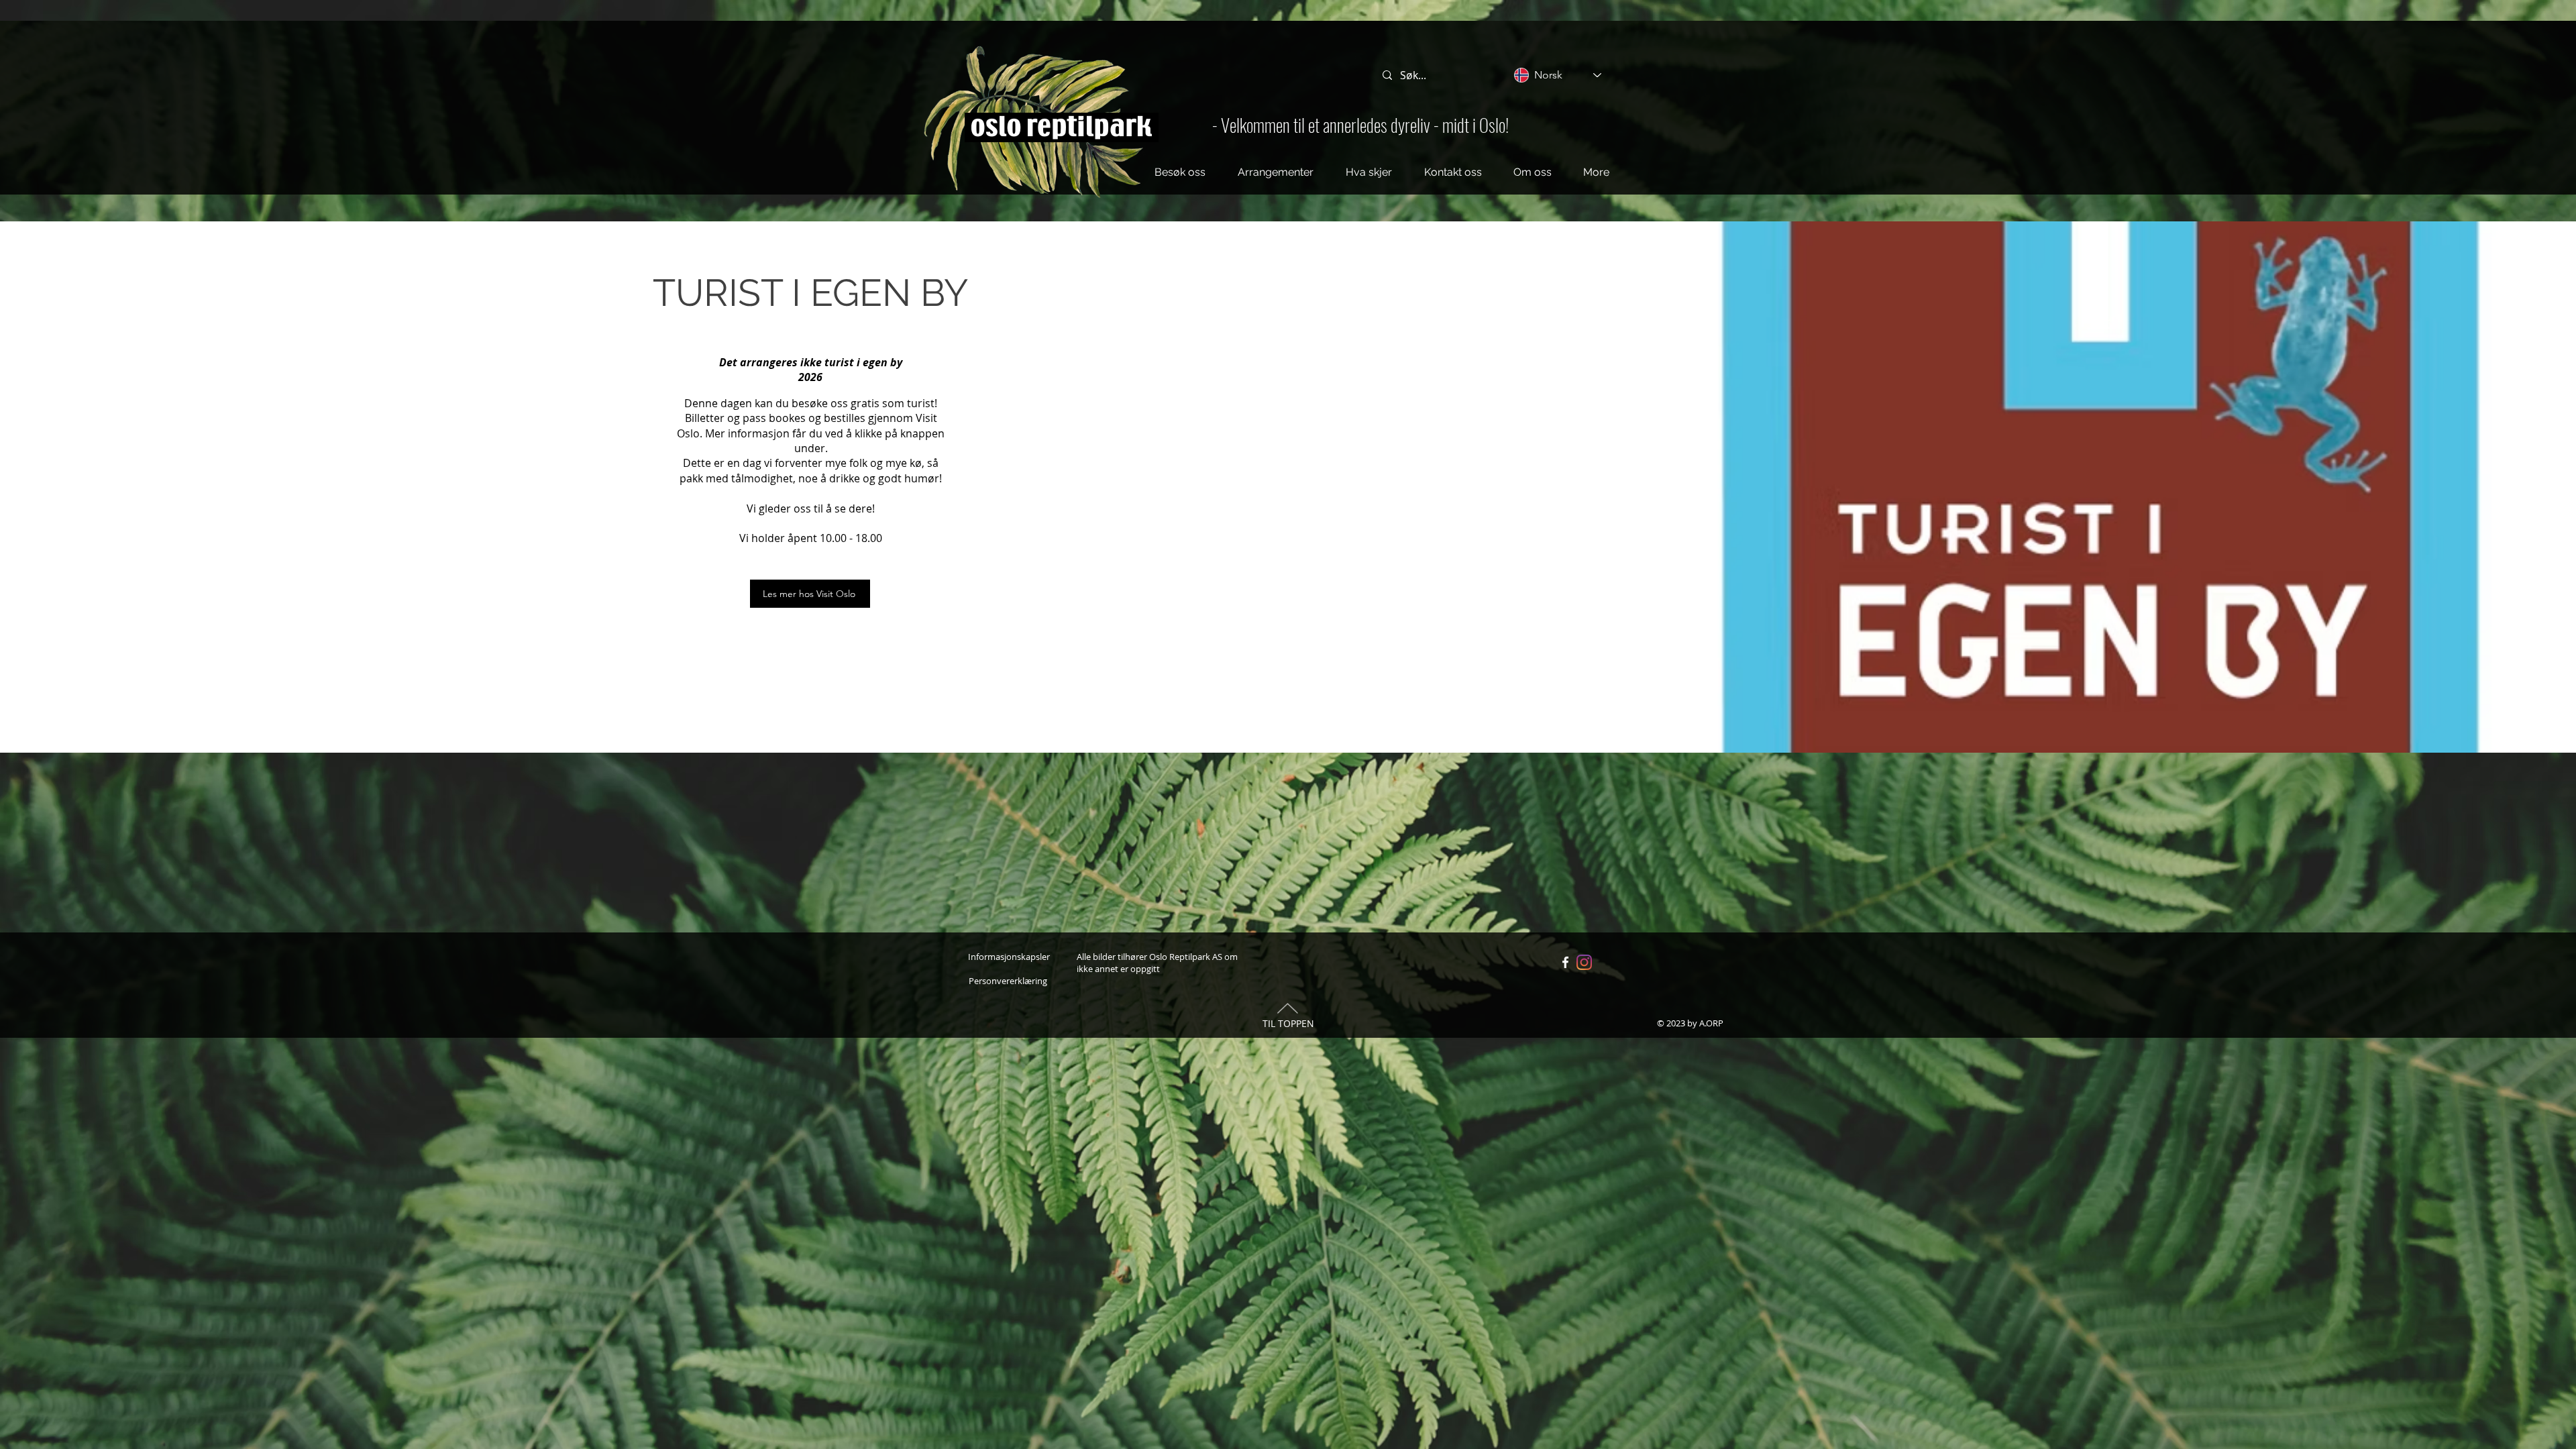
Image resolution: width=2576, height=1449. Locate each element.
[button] (1180, 172)
